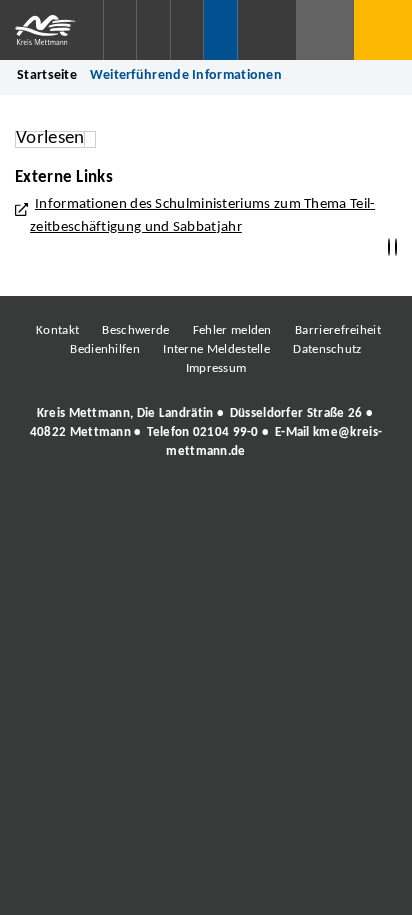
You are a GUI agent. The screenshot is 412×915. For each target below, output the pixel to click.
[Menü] (383, 30)
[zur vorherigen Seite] (389, 247)
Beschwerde (135, 330)
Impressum (216, 368)
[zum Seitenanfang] (396, 247)
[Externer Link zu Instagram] (114, 506)
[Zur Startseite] (51, 30)
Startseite (47, 75)
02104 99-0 (226, 432)
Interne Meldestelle (216, 349)
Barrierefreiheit (338, 330)
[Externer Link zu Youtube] (249, 506)
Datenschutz (327, 349)
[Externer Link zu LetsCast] (339, 506)
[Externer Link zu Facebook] (69, 506)
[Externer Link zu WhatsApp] (294, 506)
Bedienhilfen (105, 349)
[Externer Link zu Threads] (159, 506)
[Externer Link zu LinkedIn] (204, 506)
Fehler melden (232, 330)
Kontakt (57, 330)
